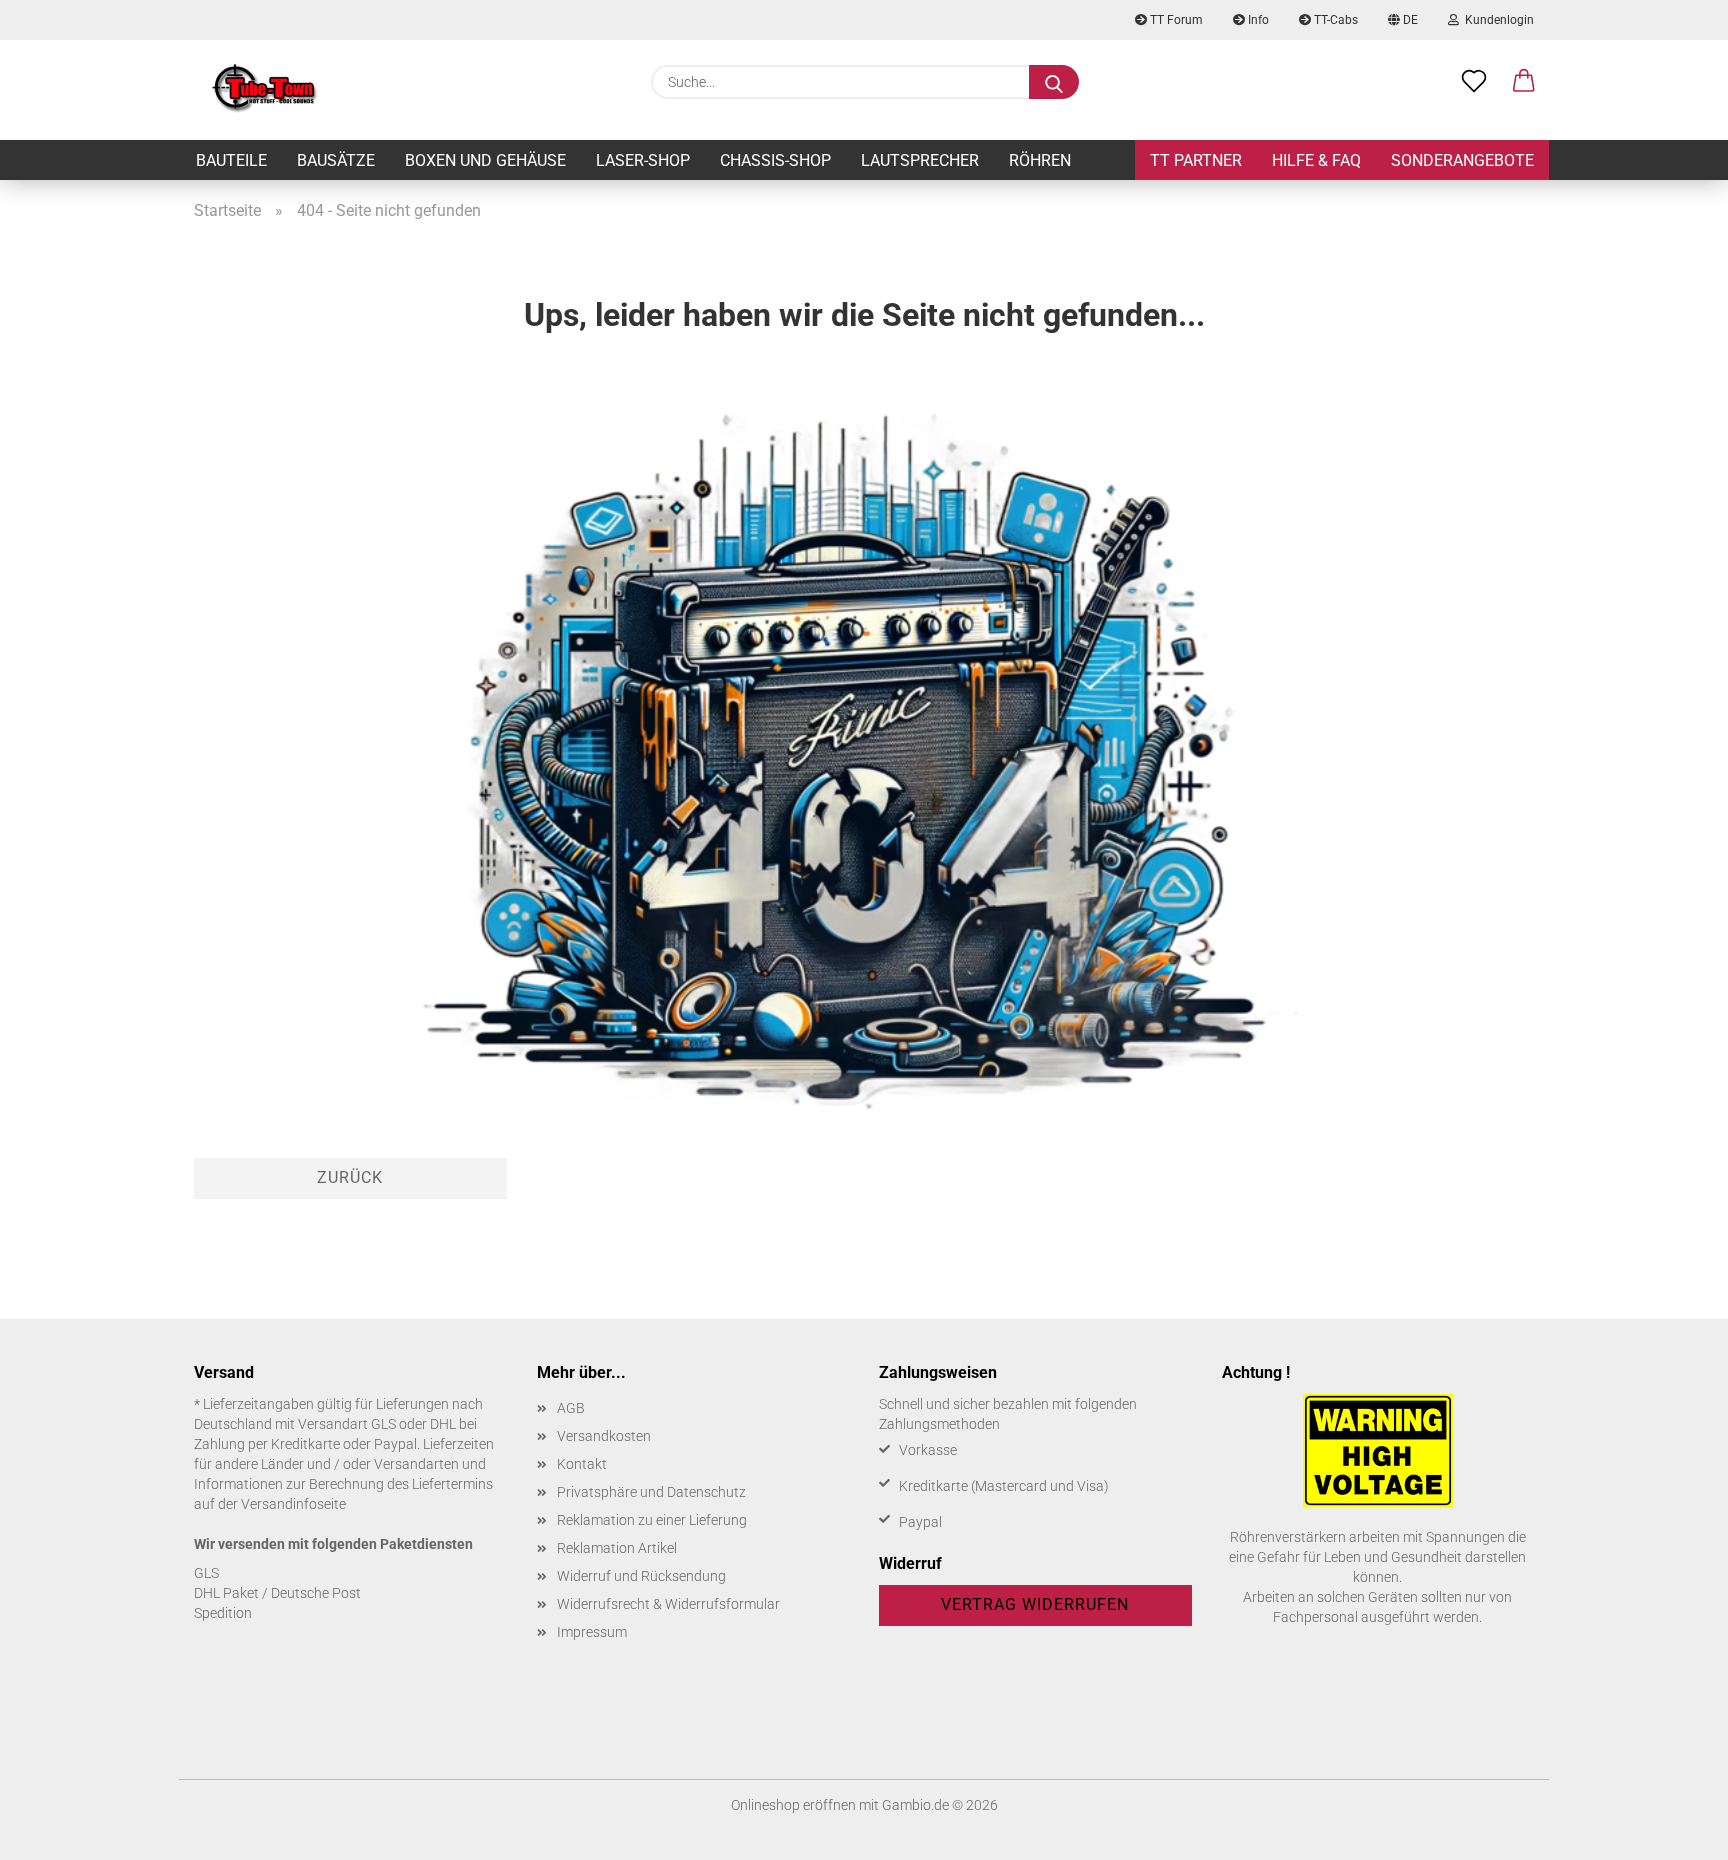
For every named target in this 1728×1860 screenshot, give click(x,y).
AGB (571, 1408)
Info (1257, 20)
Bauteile (231, 160)
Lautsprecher (920, 160)
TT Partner (1196, 160)
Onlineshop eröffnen (793, 1805)
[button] (1524, 82)
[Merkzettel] (1474, 82)
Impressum (592, 1632)
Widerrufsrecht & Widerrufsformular (668, 1604)
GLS (206, 1573)
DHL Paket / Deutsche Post (277, 1593)
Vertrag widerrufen (1035, 1604)
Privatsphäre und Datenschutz (651, 1492)
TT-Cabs (1334, 20)
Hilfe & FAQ (1316, 160)
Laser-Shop (643, 160)
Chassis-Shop (775, 160)
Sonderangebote (1462, 160)
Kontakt (582, 1464)
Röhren (1040, 160)
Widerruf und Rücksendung (641, 1576)
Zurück (350, 1177)
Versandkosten (604, 1436)
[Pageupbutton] (1673, 1830)
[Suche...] (1054, 82)
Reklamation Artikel (617, 1548)
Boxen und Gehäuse (485, 160)
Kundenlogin (1496, 20)
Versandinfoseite (293, 1504)
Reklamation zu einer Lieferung (652, 1520)
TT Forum (1175, 20)
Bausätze (336, 160)
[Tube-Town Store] (264, 90)
